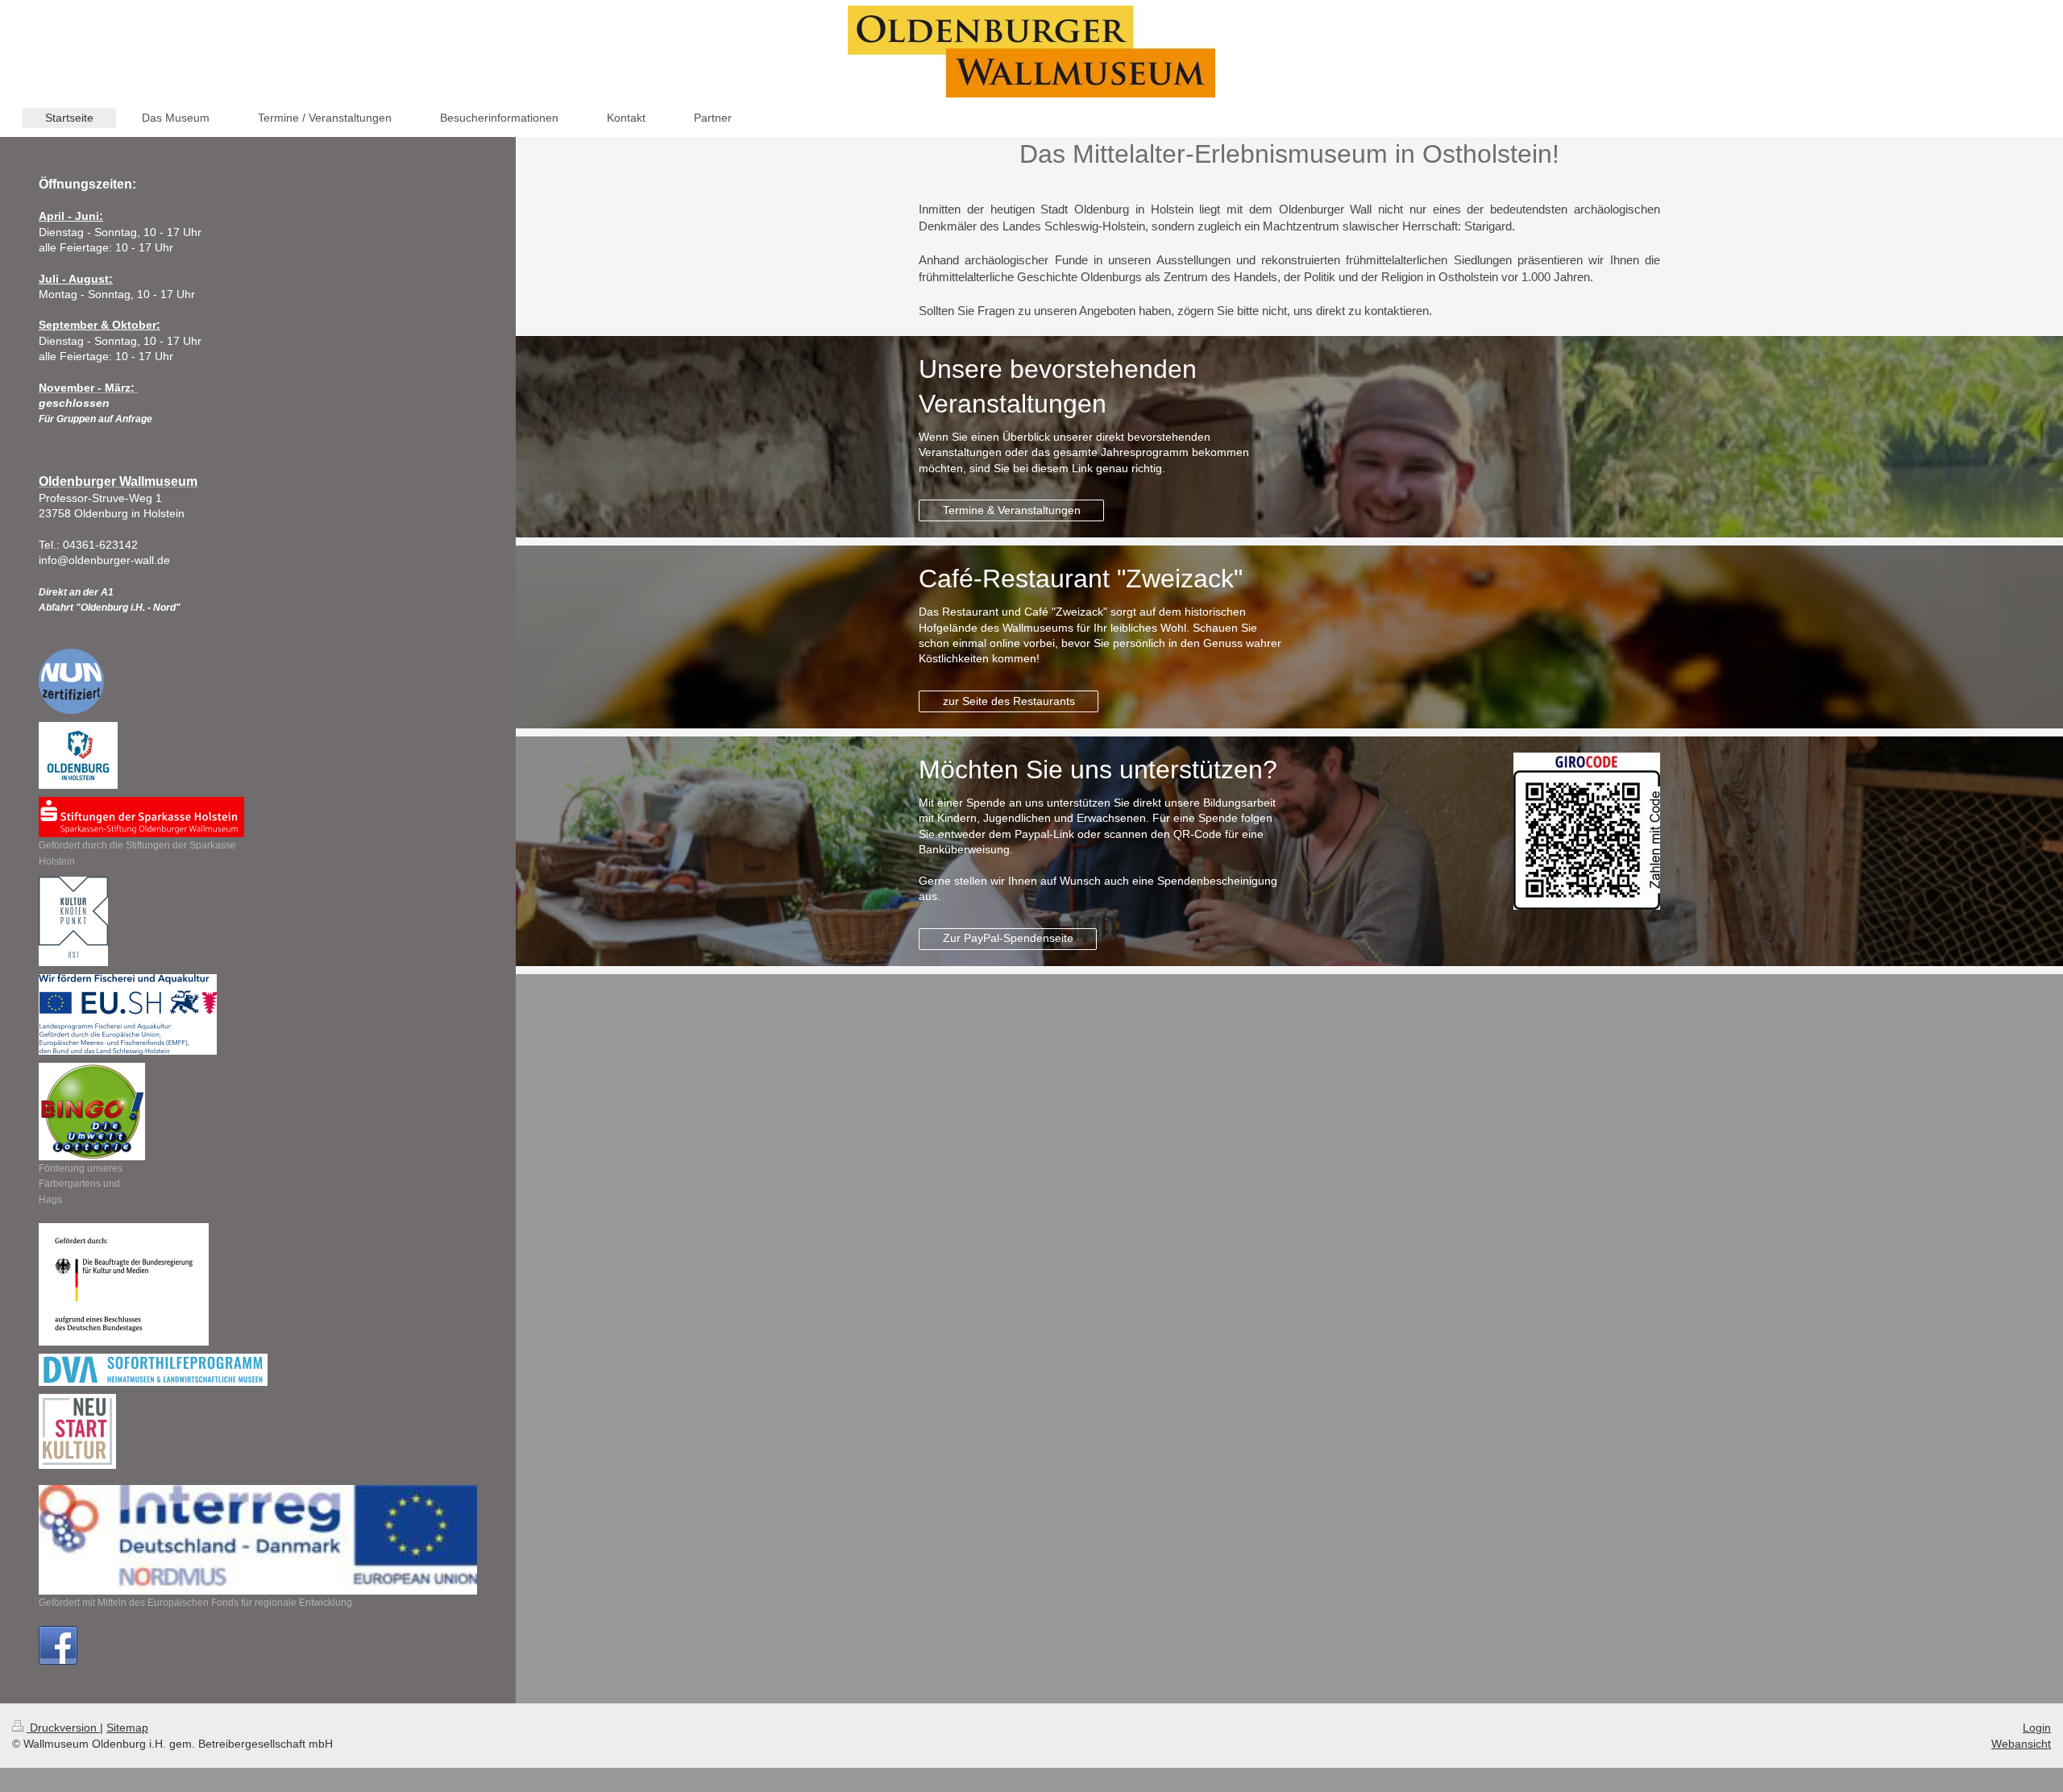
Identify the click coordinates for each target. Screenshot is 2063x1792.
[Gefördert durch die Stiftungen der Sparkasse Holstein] (141, 817)
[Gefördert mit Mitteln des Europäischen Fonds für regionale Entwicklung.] (258, 1540)
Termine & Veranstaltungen (1012, 510)
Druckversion (63, 1728)
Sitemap (127, 1728)
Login (2037, 1728)
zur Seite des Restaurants (1009, 701)
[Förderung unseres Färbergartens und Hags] (92, 1112)
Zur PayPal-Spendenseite (1008, 938)
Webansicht (2021, 1744)
